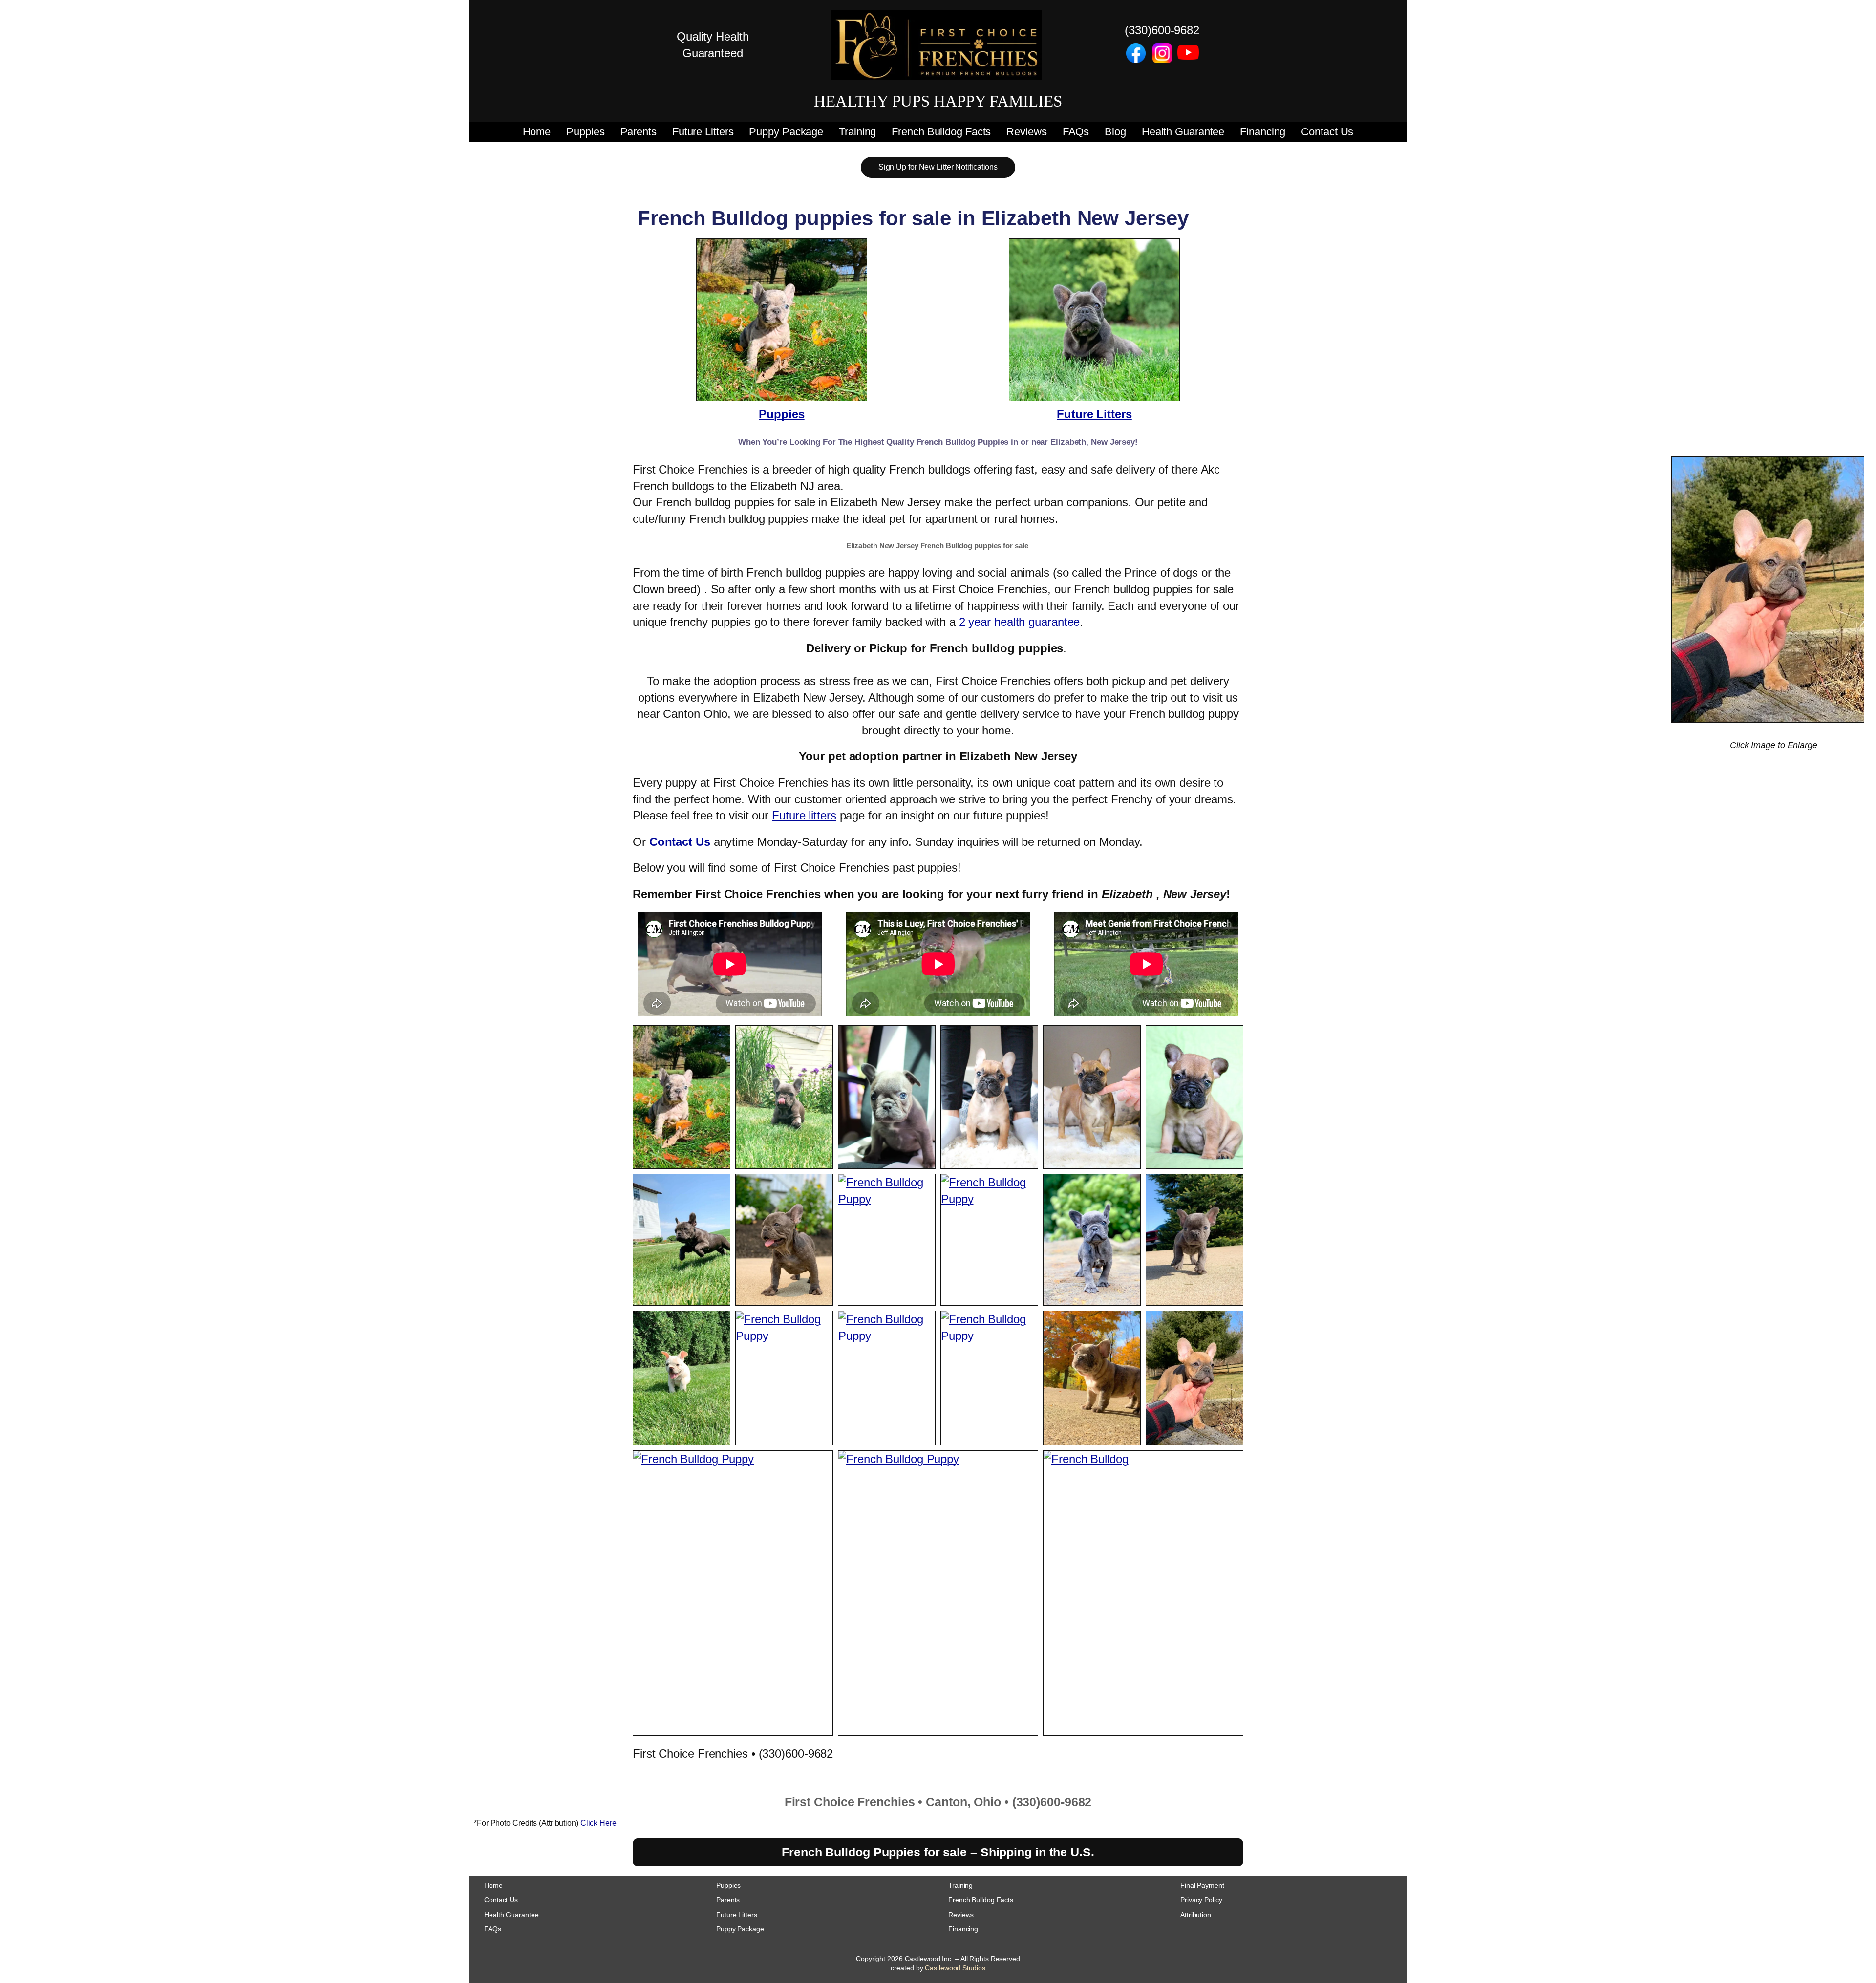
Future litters (804, 815)
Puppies (781, 414)
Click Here (598, 1823)
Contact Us (680, 842)
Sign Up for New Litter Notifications (938, 167)
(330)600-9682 (1162, 30)
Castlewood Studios (955, 1968)
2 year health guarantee (1020, 622)
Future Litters (1094, 414)
